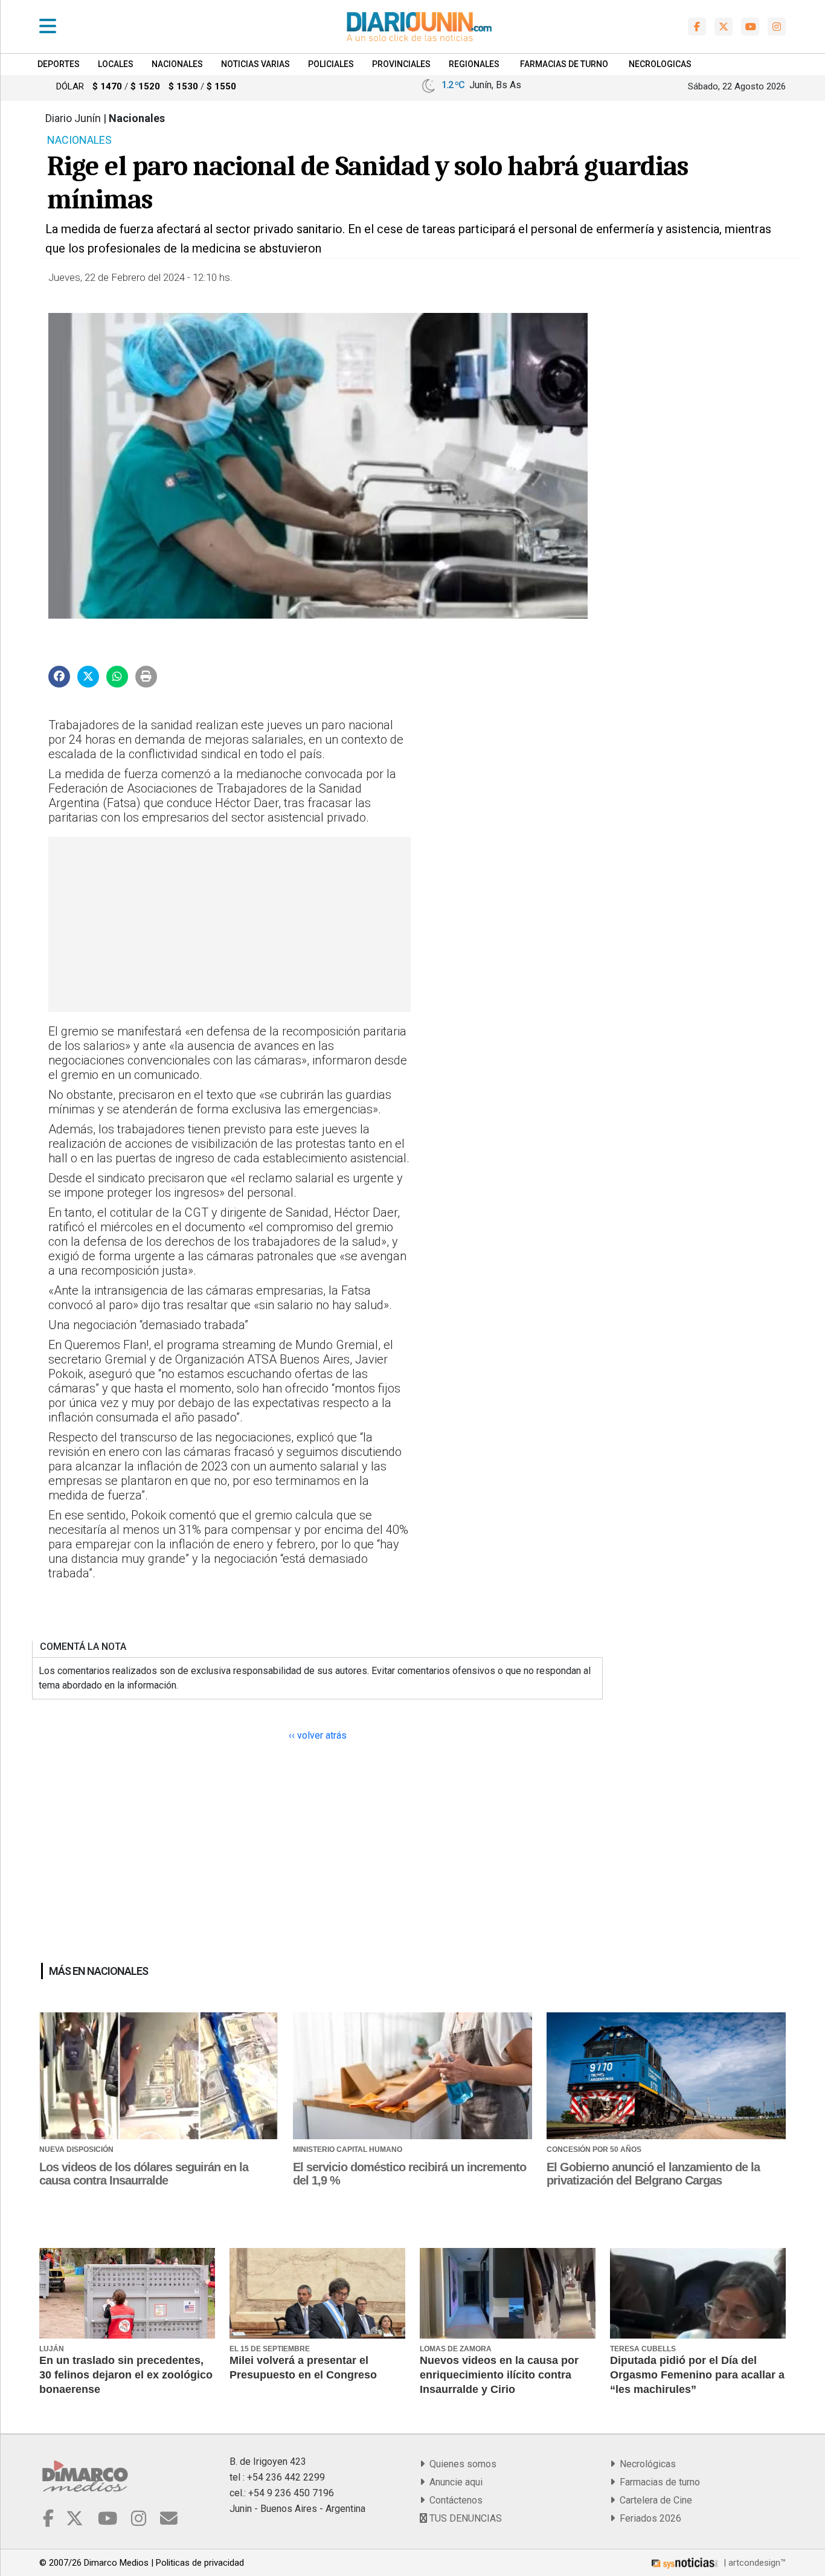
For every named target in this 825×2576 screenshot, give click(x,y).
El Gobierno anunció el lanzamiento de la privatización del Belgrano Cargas (653, 2174)
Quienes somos (461, 2464)
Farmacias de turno (657, 2482)
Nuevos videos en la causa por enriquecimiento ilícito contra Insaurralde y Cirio (499, 2375)
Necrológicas (645, 2464)
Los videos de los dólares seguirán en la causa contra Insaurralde (144, 2174)
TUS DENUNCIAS (464, 2518)
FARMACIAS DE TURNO (564, 64)
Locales (116, 64)
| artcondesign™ (753, 2563)
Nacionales (177, 64)
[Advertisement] (228, 924)
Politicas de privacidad (200, 2563)
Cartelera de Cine (653, 2500)
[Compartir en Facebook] (59, 677)
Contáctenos (454, 2500)
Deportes (59, 64)
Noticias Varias (255, 64)
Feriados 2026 (648, 2518)
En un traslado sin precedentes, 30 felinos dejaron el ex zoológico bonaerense (126, 2375)
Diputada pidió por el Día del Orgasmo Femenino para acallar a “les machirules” (697, 2375)
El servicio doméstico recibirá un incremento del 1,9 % (409, 2174)
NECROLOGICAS (660, 64)
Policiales (331, 64)
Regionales (474, 64)
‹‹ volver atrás (318, 1735)
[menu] (48, 27)
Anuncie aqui (454, 2482)
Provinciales (401, 64)
